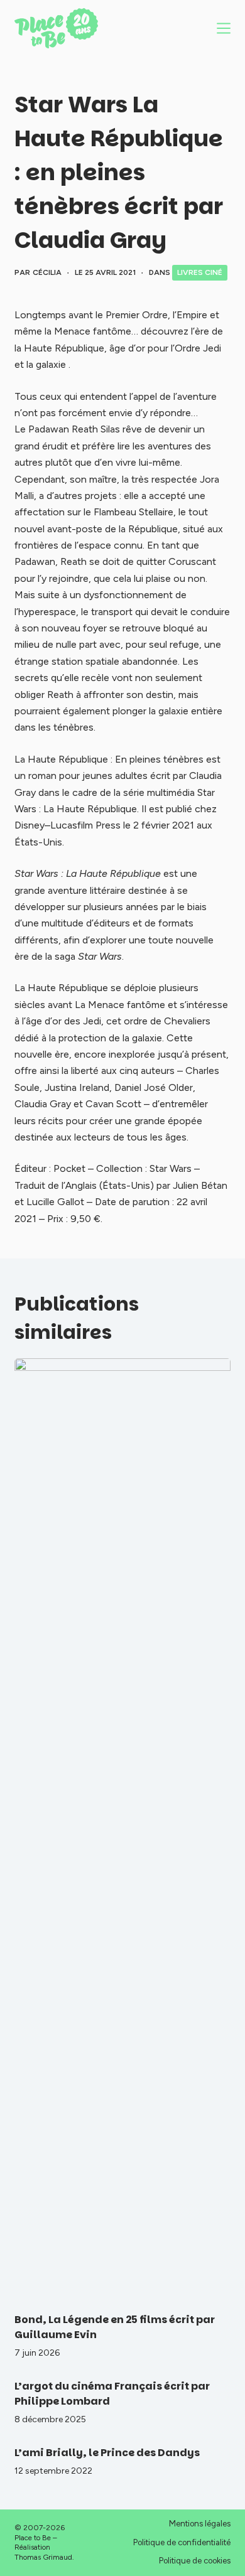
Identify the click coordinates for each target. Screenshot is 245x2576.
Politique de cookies (195, 2561)
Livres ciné (200, 272)
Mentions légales (200, 2524)
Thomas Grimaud (43, 2557)
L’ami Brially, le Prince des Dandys (107, 2453)
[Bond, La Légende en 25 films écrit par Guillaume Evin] (122, 1829)
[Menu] (224, 28)
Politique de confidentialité (182, 2542)
